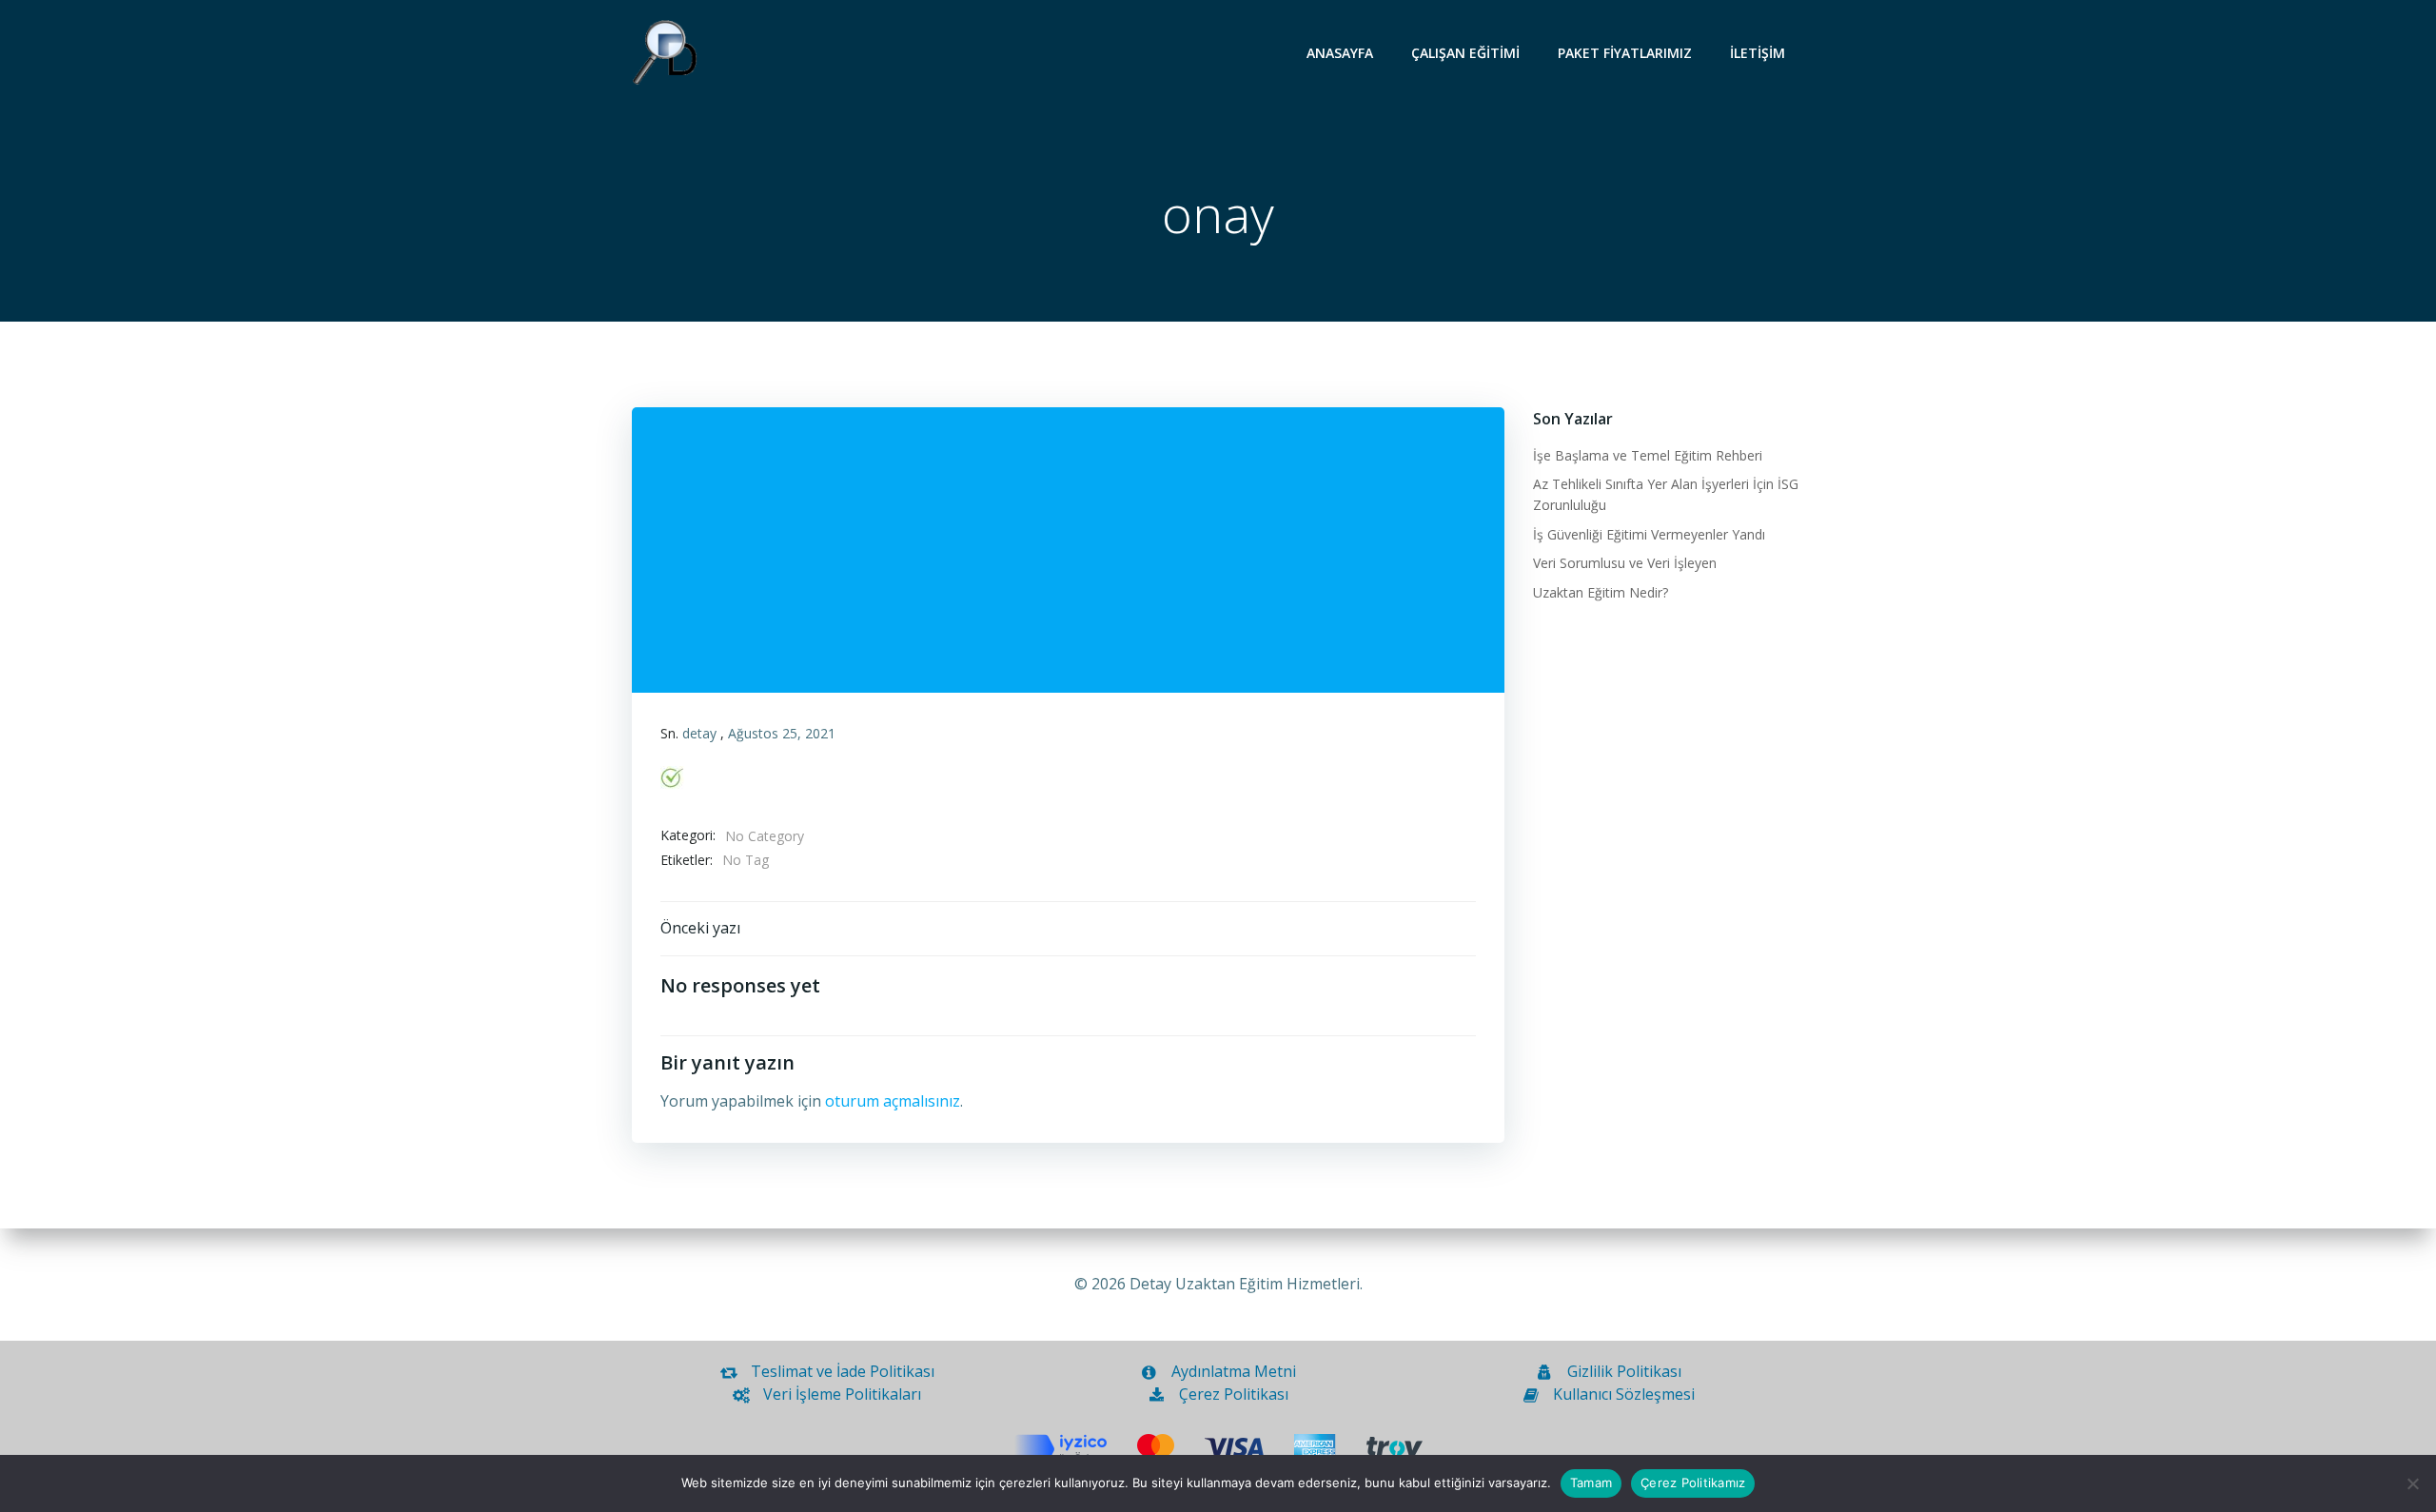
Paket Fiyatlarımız (1625, 53)
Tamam (1591, 1483)
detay (699, 733)
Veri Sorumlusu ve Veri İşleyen (1625, 563)
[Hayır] (2412, 1483)
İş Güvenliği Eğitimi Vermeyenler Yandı (1649, 534)
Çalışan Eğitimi (1465, 53)
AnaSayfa (1340, 53)
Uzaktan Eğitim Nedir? (1601, 592)
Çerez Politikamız (1693, 1483)
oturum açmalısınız (893, 1101)
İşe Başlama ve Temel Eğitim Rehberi (1648, 455)
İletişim (1758, 53)
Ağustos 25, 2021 (782, 733)
